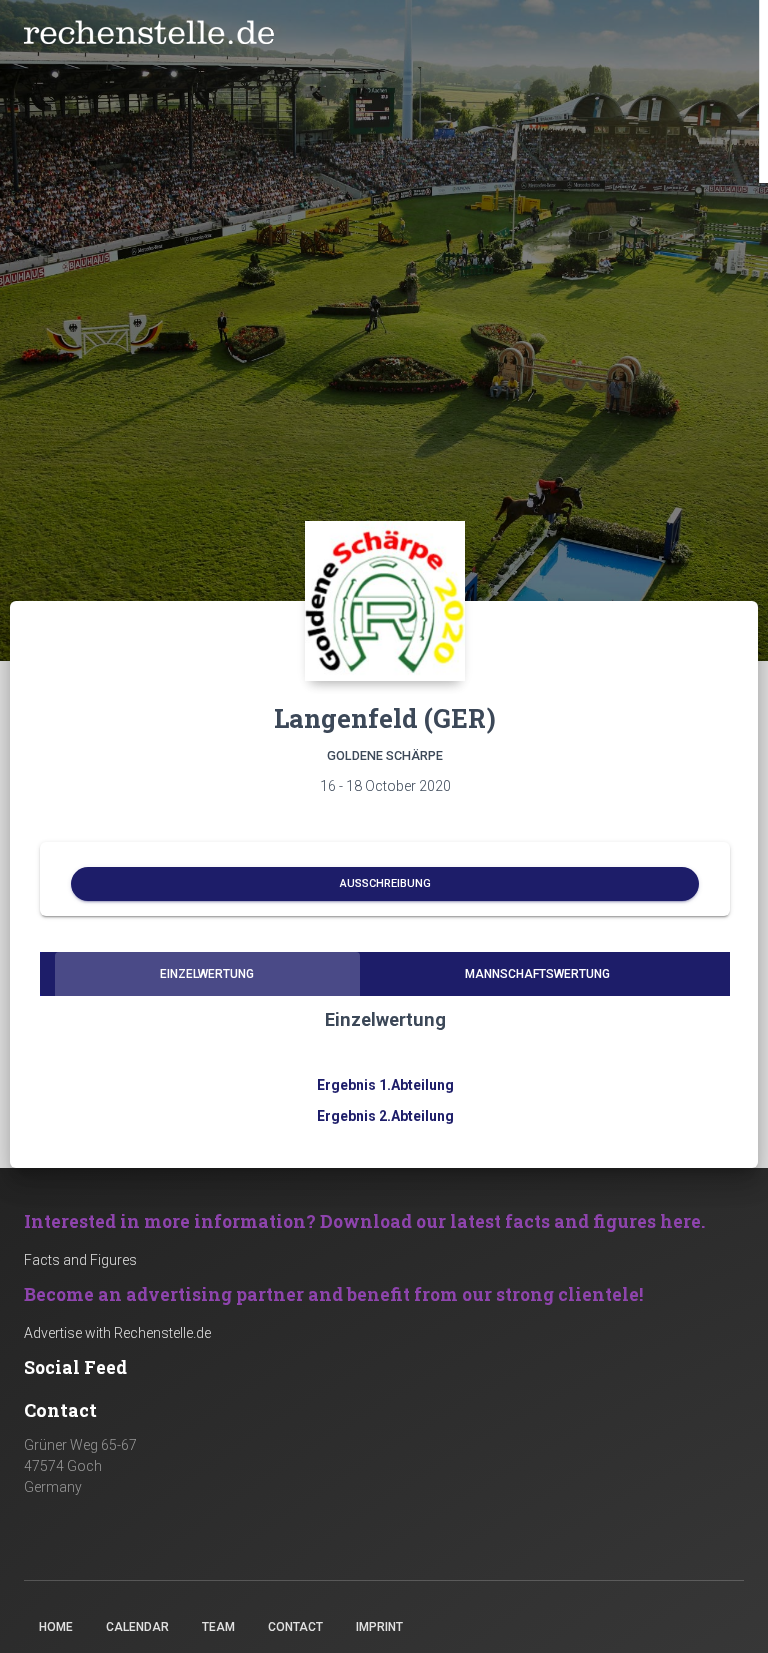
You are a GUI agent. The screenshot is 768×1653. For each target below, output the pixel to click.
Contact (295, 1627)
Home (56, 1627)
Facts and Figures (80, 1260)
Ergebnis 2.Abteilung (385, 1116)
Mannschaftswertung (537, 974)
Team (218, 1627)
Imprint (379, 1627)
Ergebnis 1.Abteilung (385, 1085)
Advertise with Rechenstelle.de (117, 1333)
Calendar (137, 1627)
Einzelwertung (207, 974)
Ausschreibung (385, 883)
